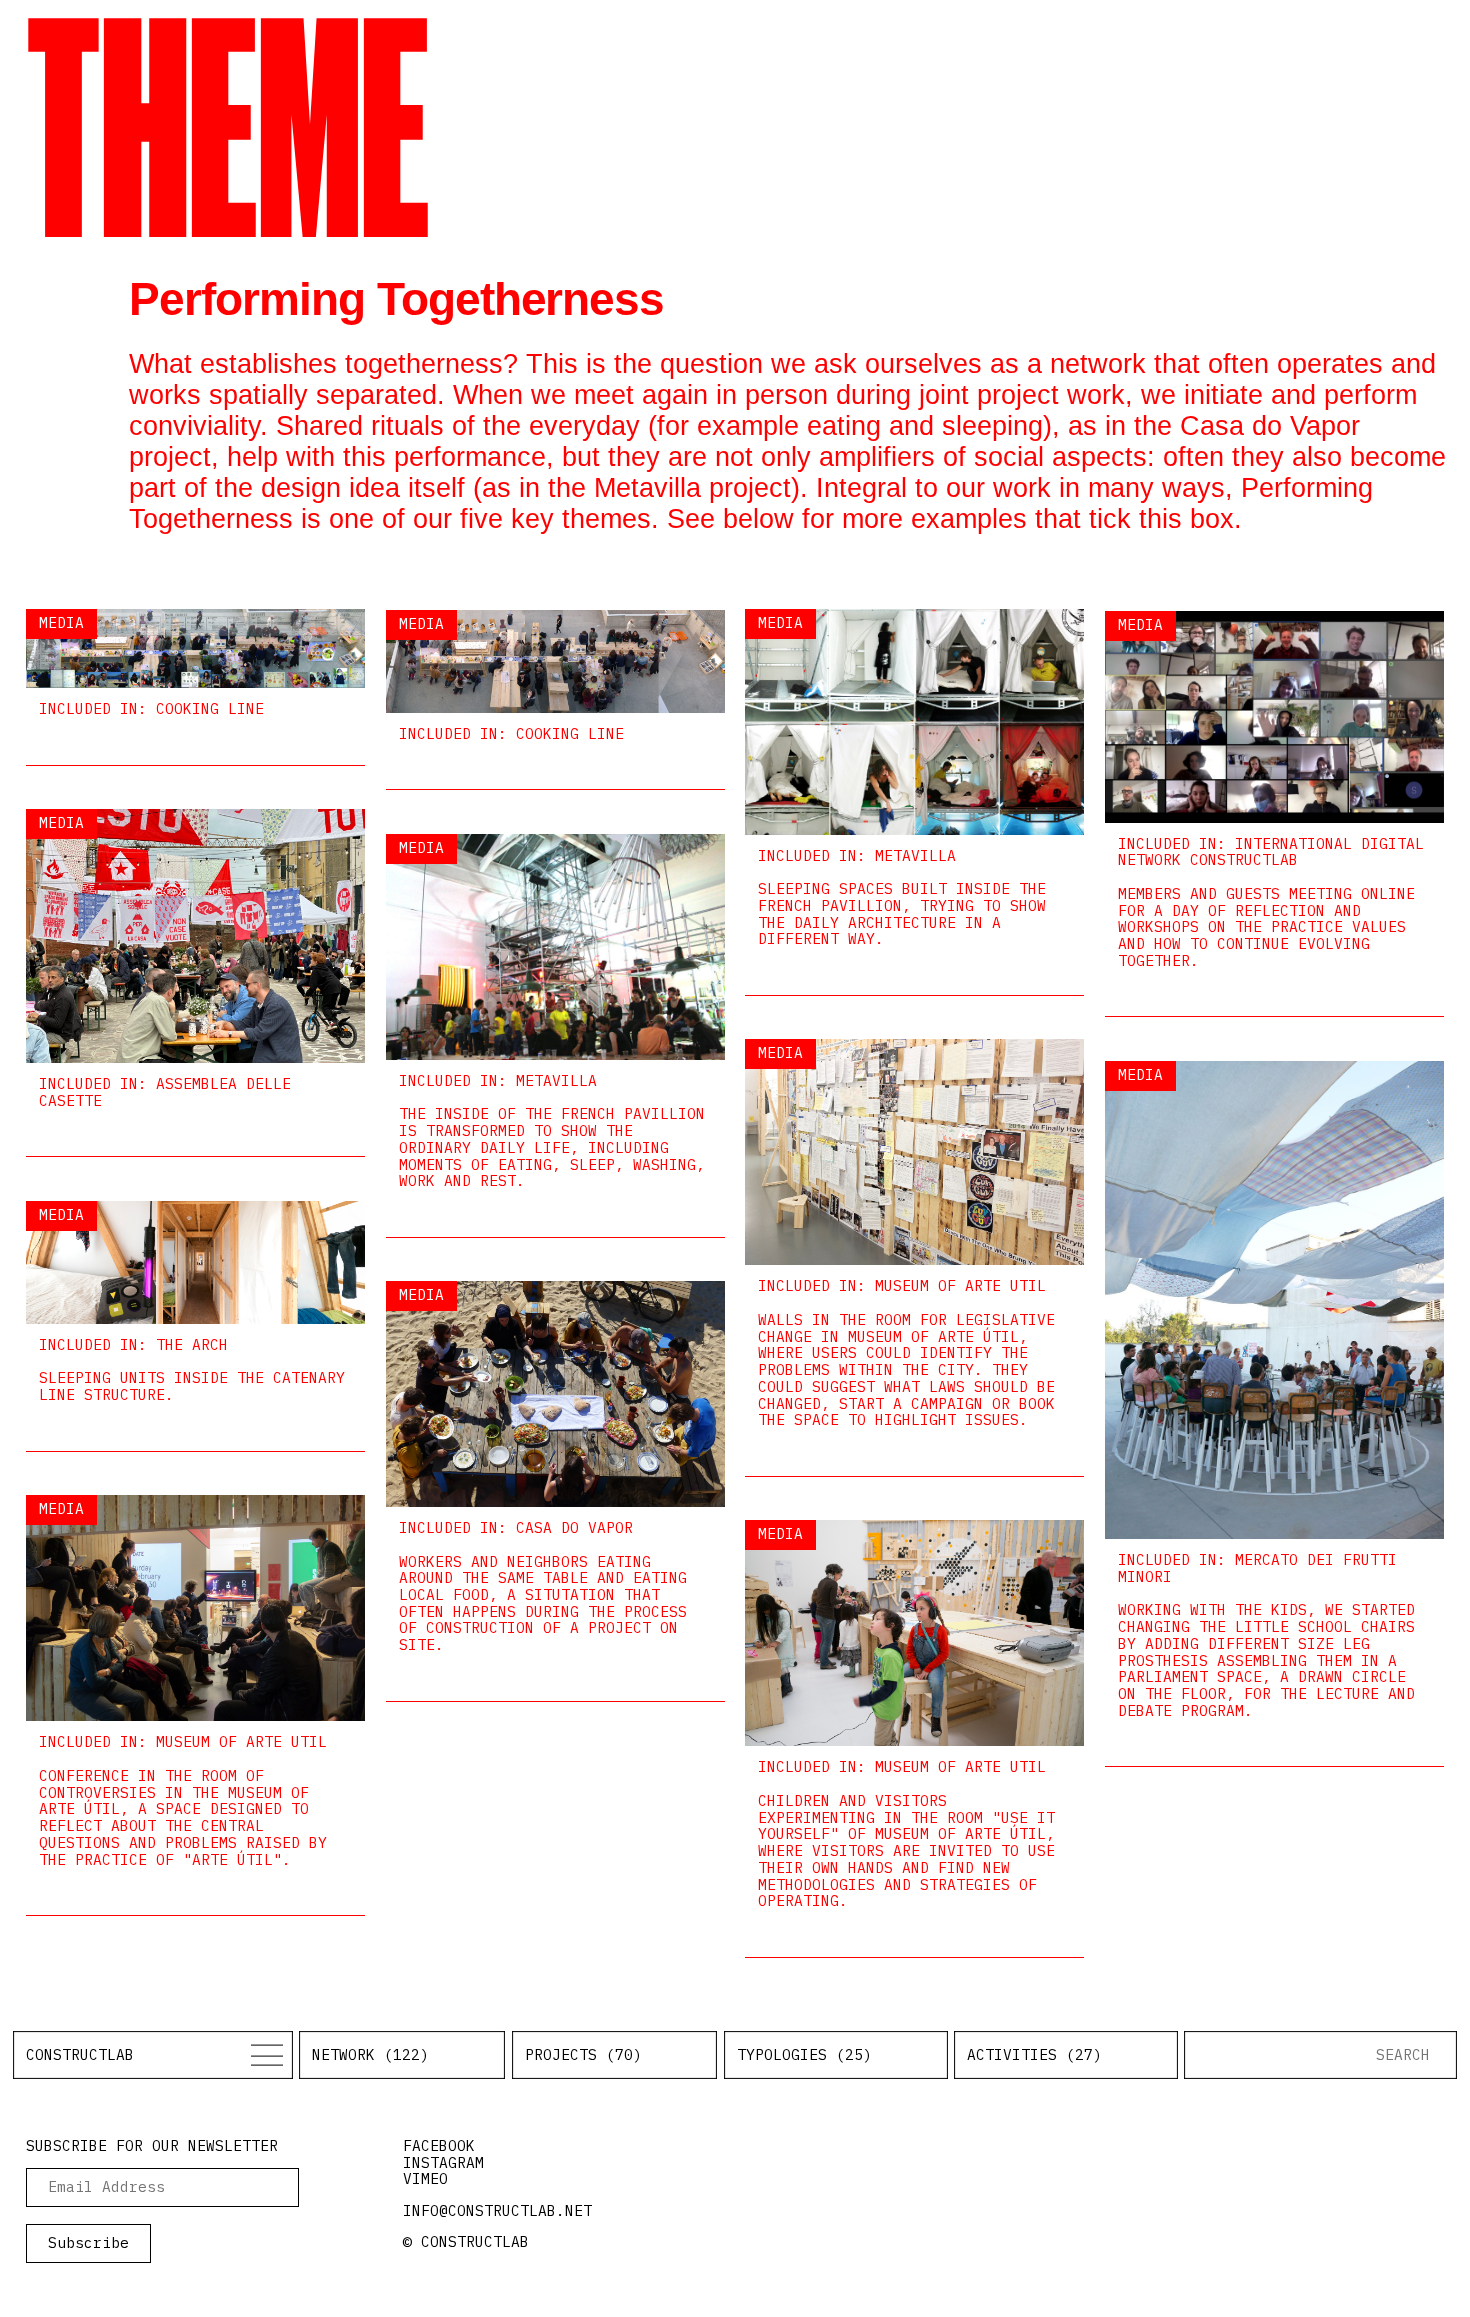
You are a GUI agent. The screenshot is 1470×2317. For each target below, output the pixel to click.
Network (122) (370, 2054)
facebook (439, 2145)
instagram (443, 2162)
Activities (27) (1034, 2054)
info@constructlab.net (497, 2210)
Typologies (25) (804, 2054)
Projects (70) (583, 2054)
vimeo (425, 2178)
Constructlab (80, 2054)
